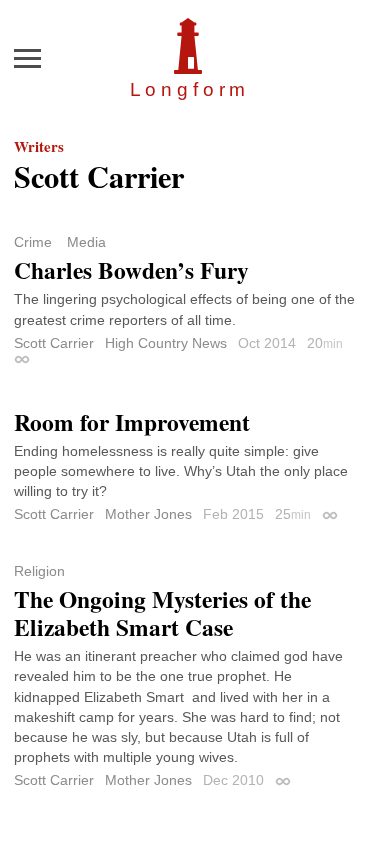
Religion (39, 571)
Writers (39, 146)
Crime (33, 242)
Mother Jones (148, 514)
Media (86, 242)
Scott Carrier (54, 343)
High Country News (166, 343)
